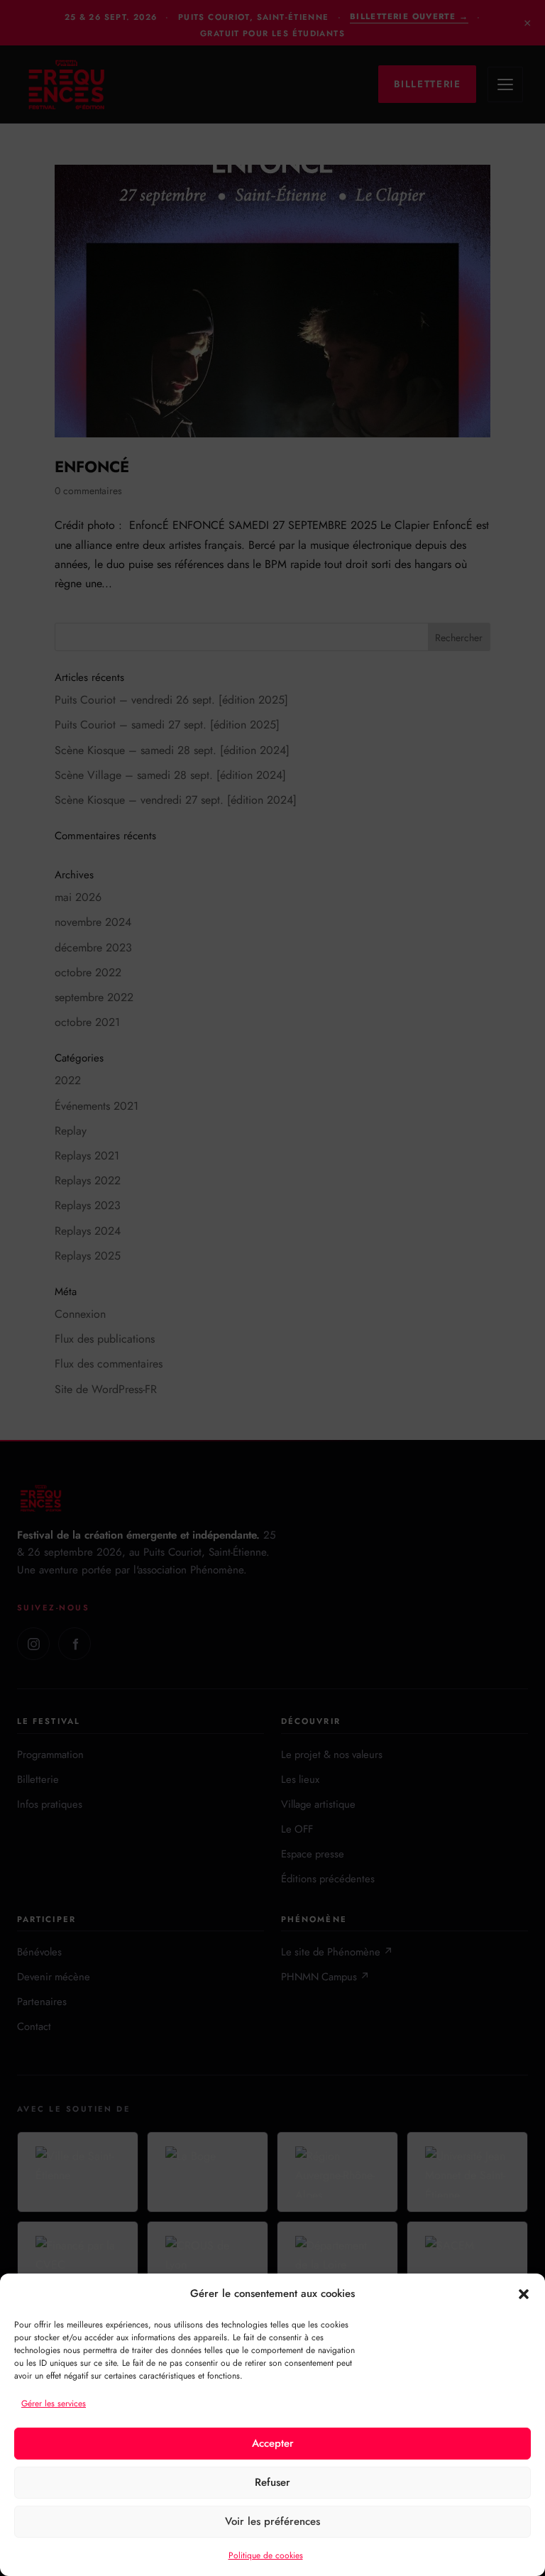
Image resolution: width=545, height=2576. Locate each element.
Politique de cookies (266, 2555)
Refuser (272, 2482)
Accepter (273, 2443)
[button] (524, 2294)
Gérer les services (54, 2403)
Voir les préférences (272, 2521)
